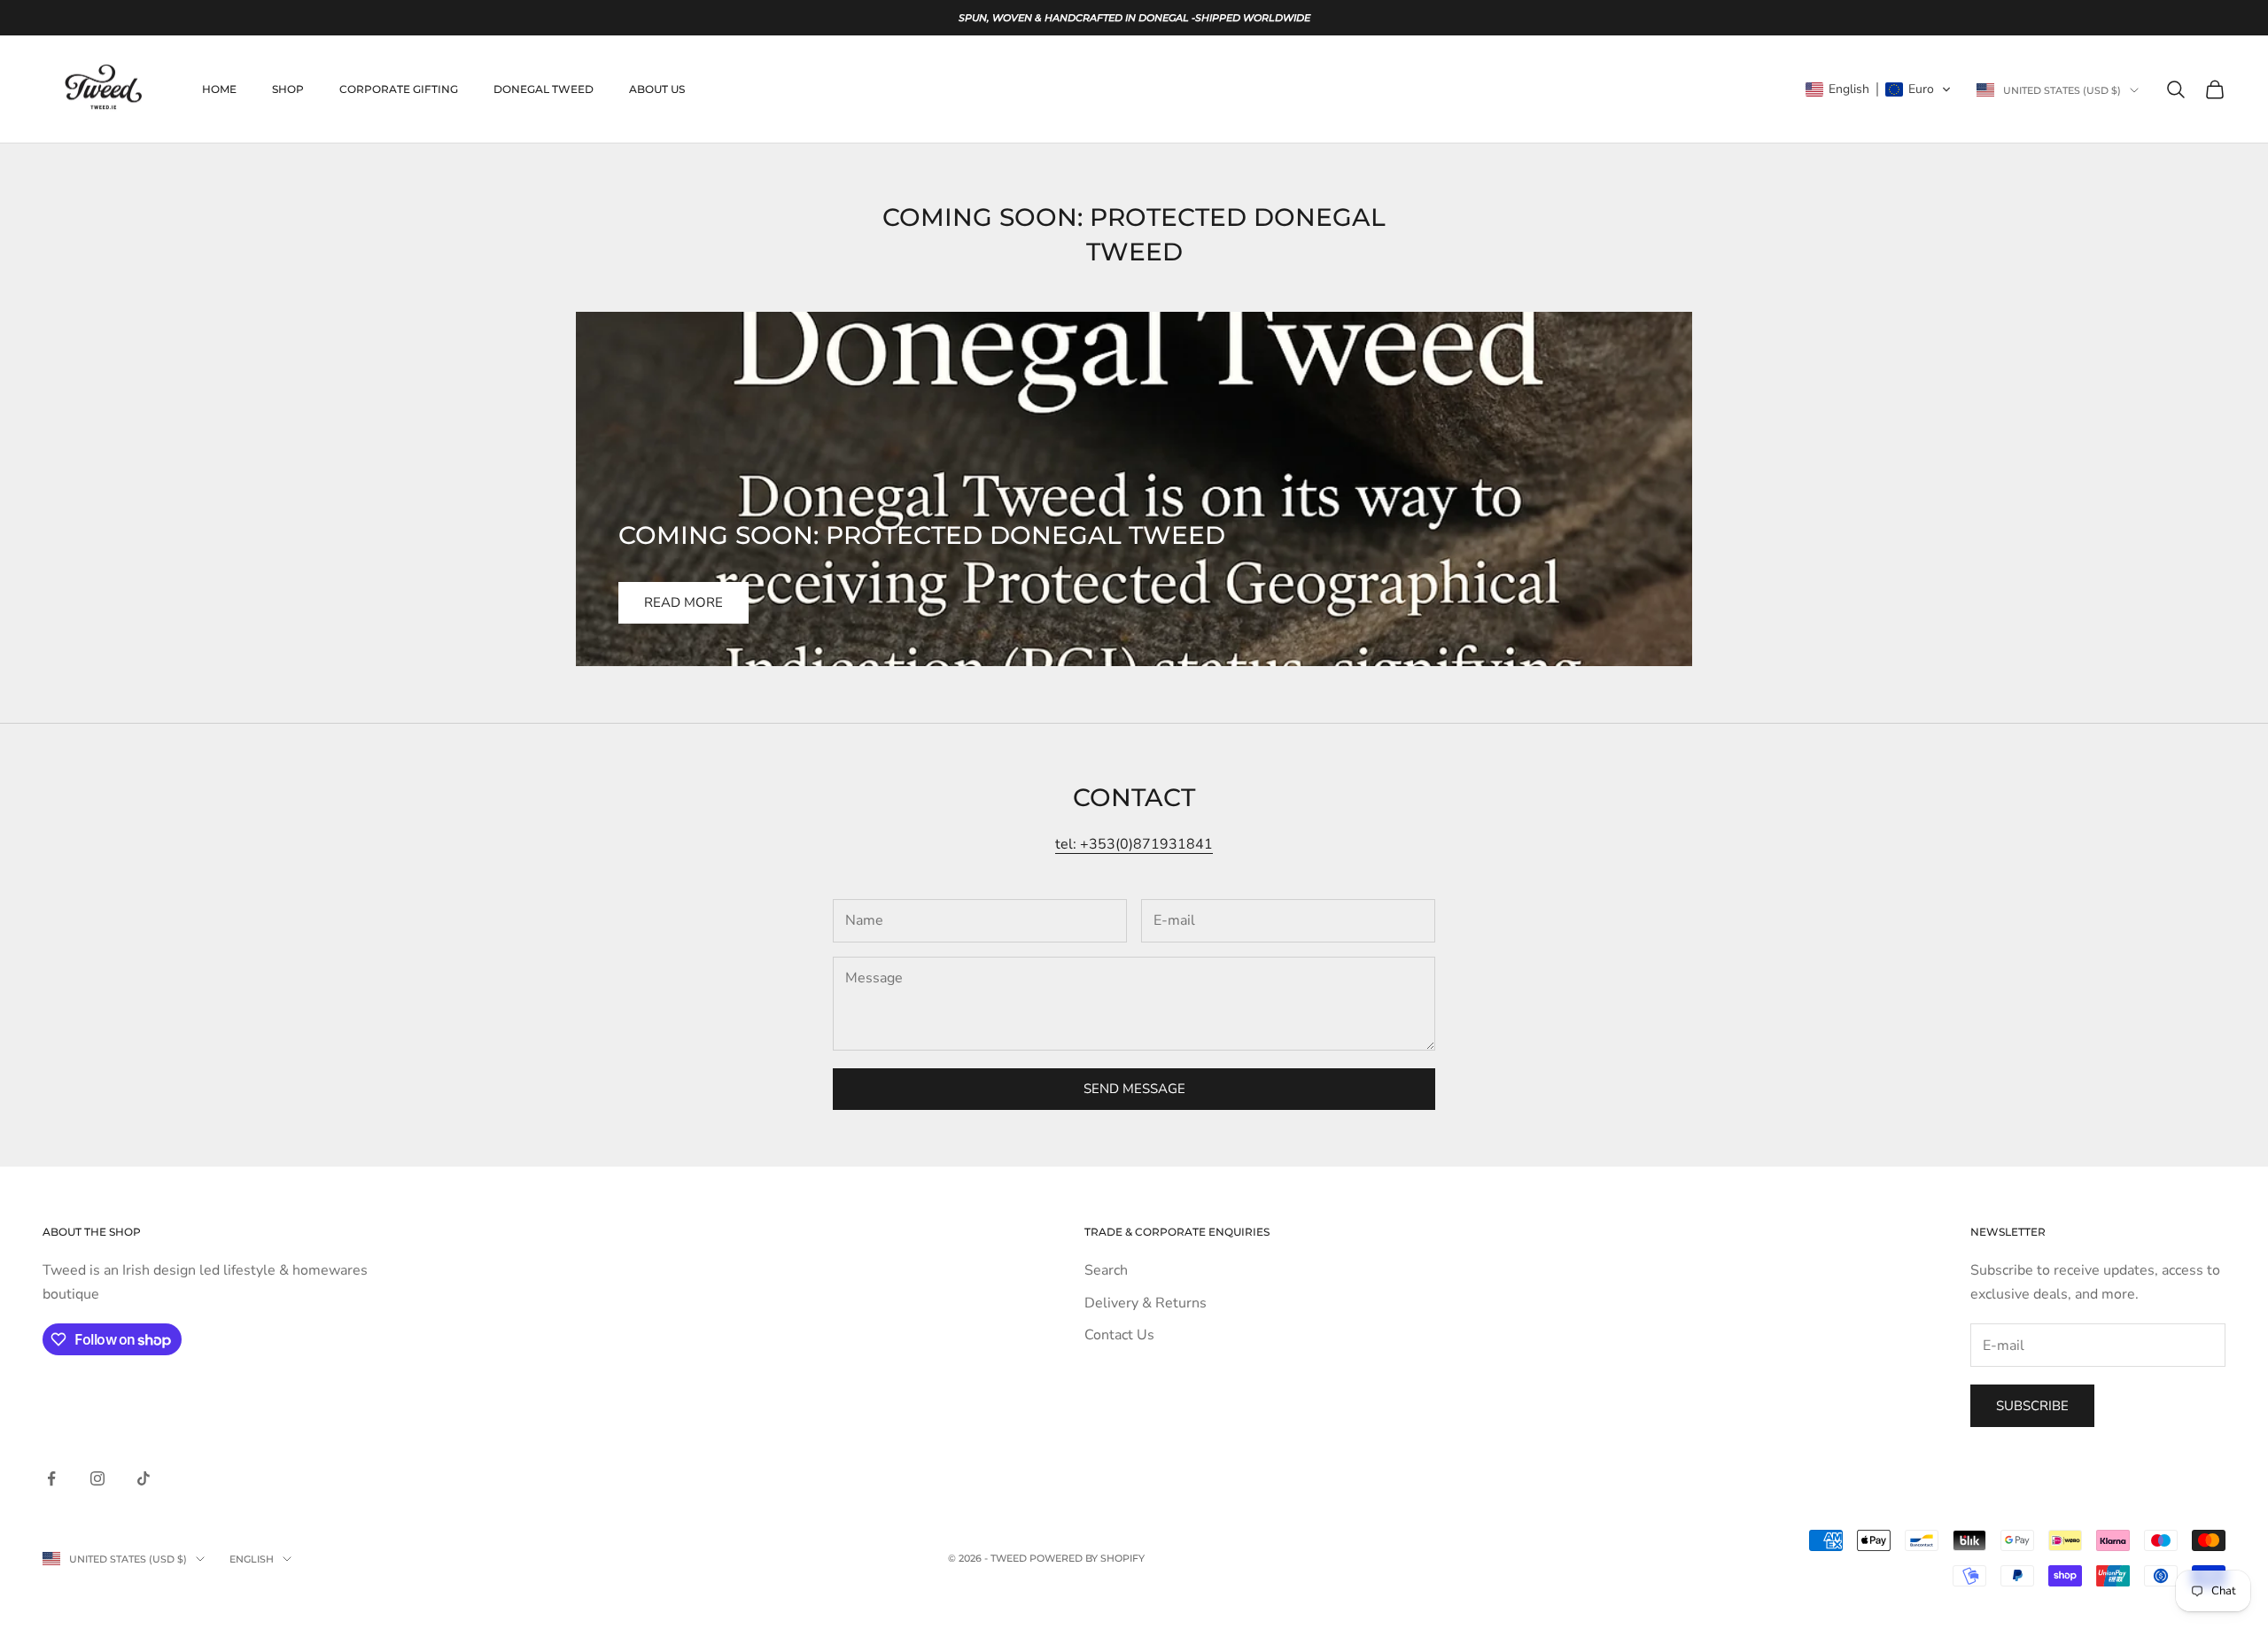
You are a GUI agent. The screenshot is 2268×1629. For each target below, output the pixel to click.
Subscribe (2032, 1406)
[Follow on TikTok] (144, 1478)
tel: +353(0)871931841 (1134, 844)
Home (219, 89)
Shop (288, 89)
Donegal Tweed (544, 89)
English (252, 1559)
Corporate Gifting (399, 89)
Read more (684, 602)
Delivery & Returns (1146, 1303)
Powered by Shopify (1087, 1558)
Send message (1134, 1089)
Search (1106, 1270)
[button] (1879, 89)
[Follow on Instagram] (97, 1478)
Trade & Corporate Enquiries (1177, 1232)
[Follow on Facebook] (51, 1478)
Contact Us (1119, 1335)
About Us (657, 89)
